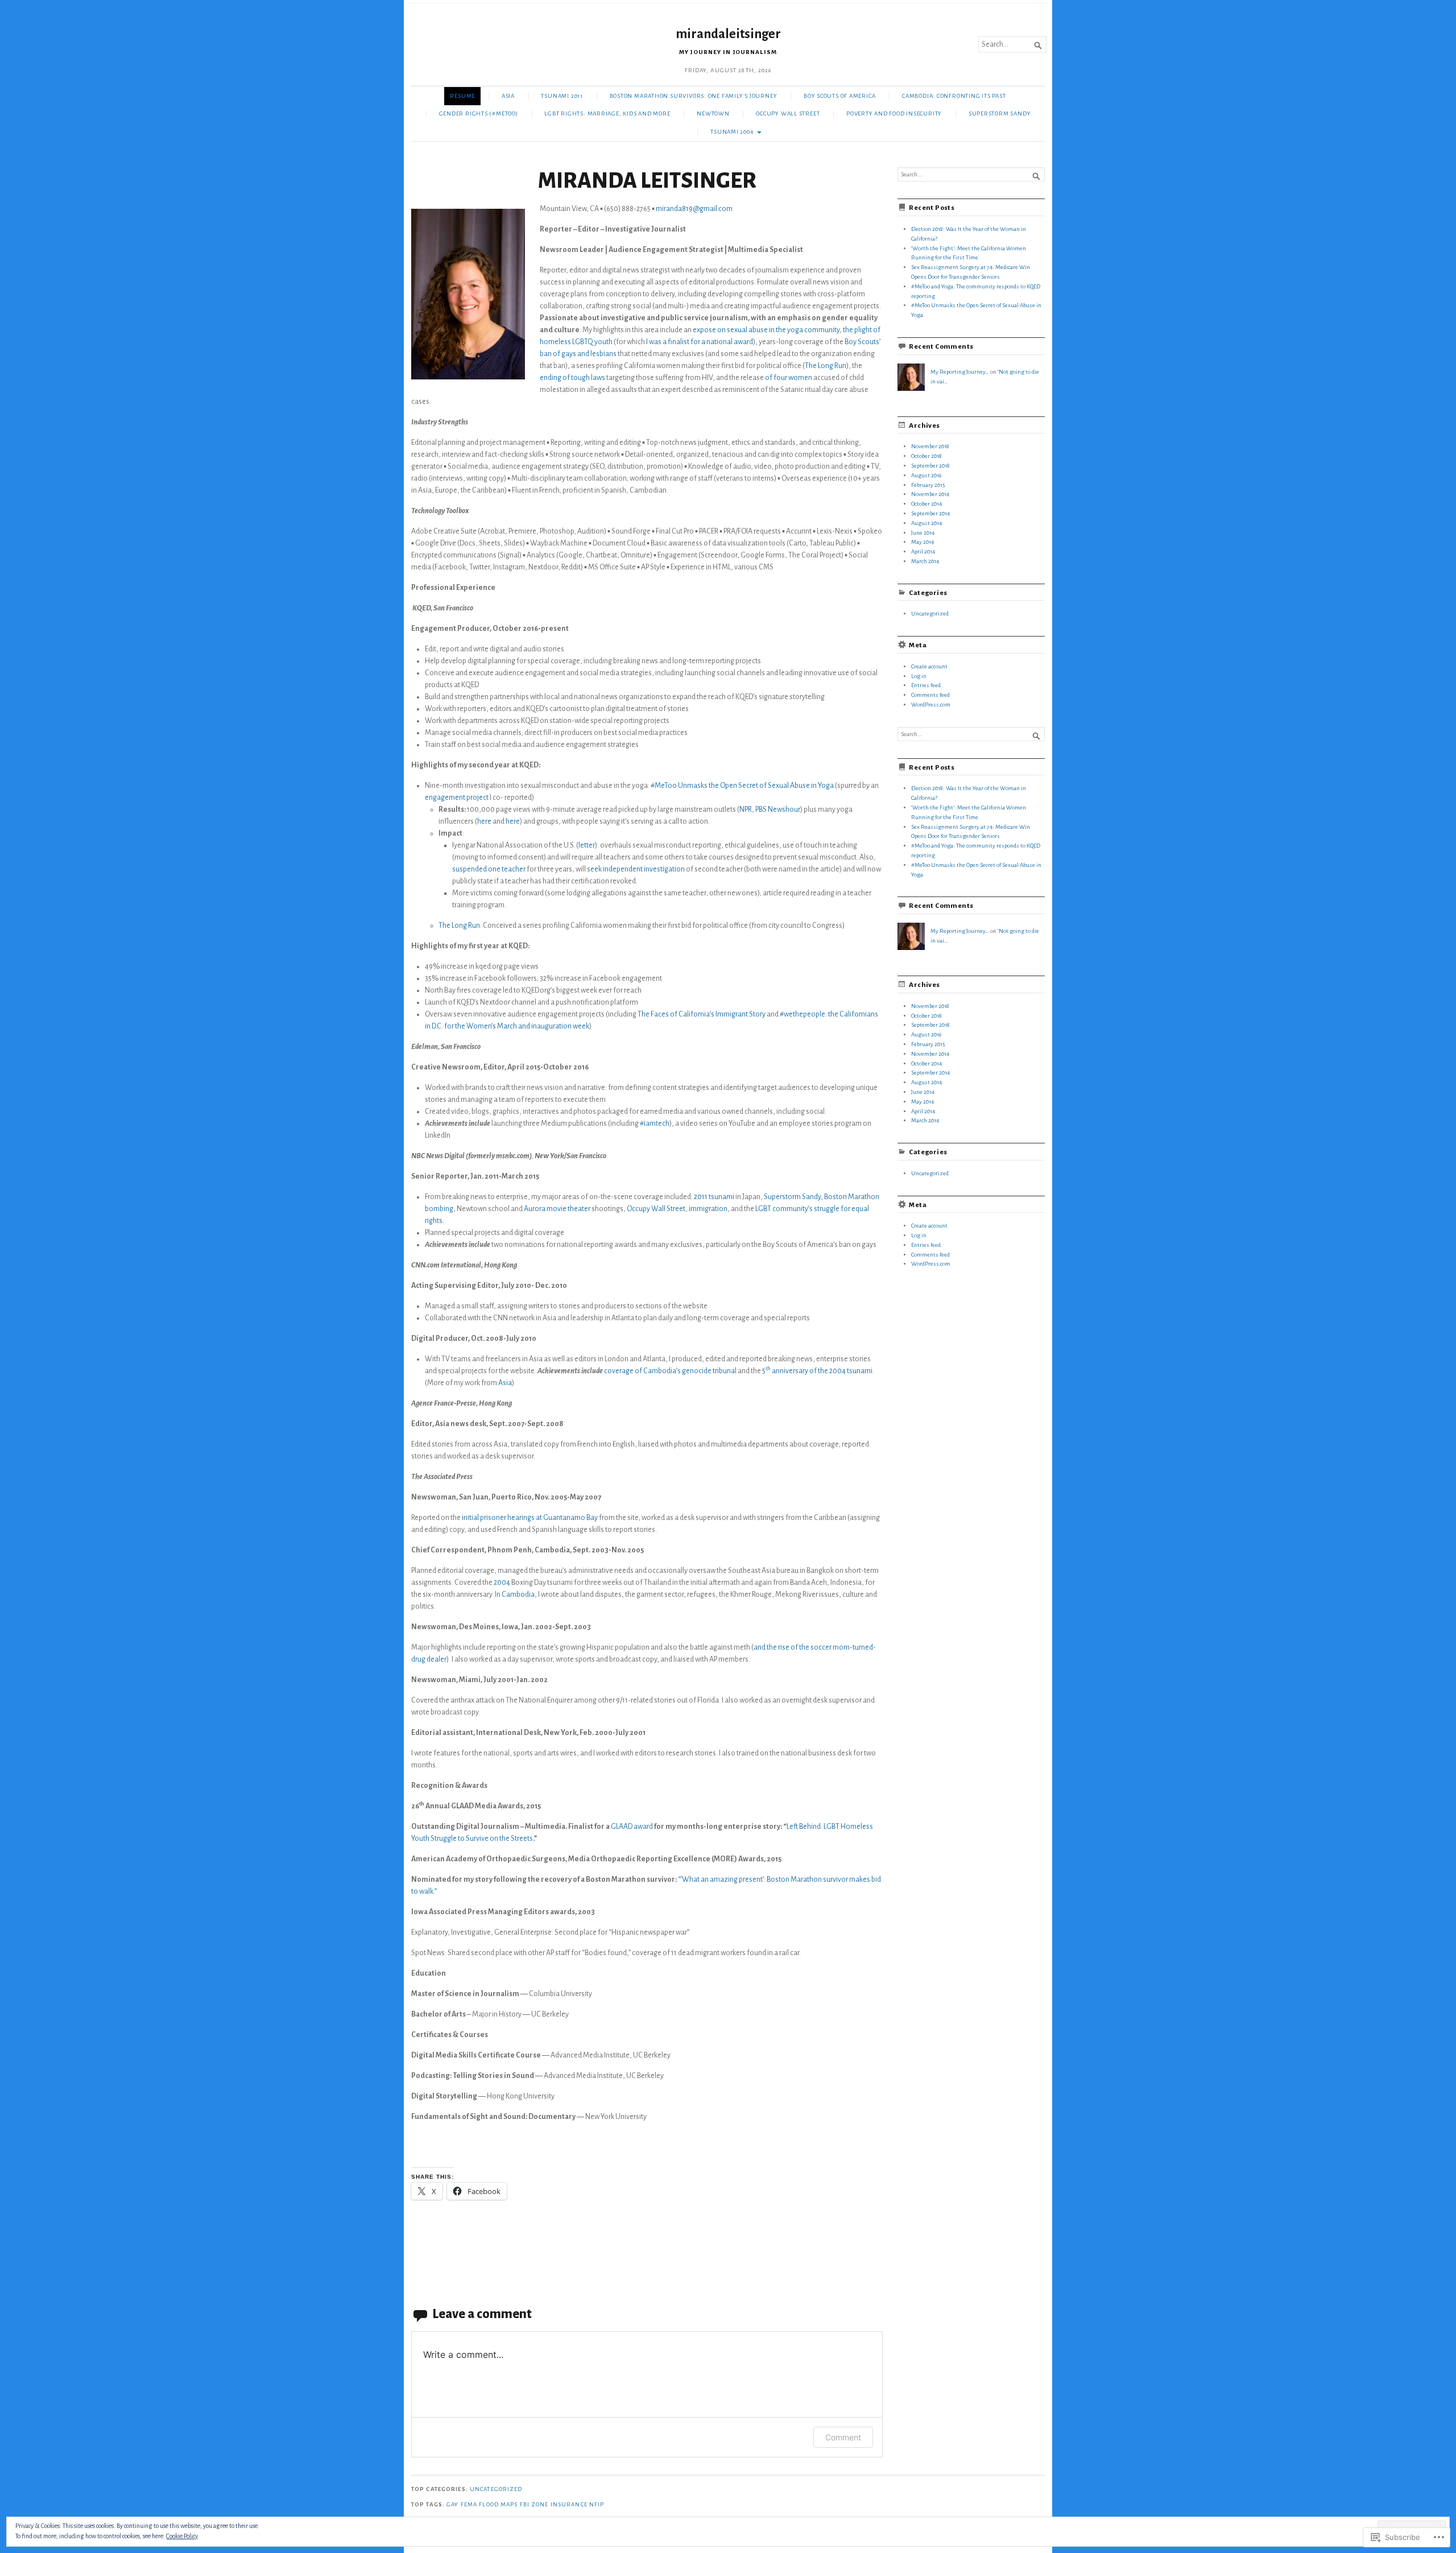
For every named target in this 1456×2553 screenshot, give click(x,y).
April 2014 (923, 552)
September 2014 (930, 513)
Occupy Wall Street (788, 113)
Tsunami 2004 (732, 132)
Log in (919, 676)
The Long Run (826, 366)
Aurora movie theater (557, 1209)
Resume (462, 96)
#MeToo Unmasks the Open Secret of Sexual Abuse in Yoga (742, 786)
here (484, 821)
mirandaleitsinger (728, 34)
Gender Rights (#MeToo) (479, 113)
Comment (843, 2437)
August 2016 (926, 475)
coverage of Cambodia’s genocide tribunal (670, 1371)
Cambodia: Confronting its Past (954, 96)
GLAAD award (631, 1827)
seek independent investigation (636, 869)
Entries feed (926, 685)
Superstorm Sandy (1000, 113)
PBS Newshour (778, 809)
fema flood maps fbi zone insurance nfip (533, 2504)
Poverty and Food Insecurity (894, 113)
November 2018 (930, 446)
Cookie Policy (182, 2536)
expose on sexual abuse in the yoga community (766, 330)
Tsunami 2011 (562, 96)
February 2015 (928, 485)
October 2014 (926, 504)
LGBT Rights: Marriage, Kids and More (607, 113)
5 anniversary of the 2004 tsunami (817, 1371)
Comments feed (930, 695)
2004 (502, 1583)
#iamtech (654, 1123)
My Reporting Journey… (960, 372)
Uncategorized (930, 614)
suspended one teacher (489, 869)
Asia (508, 96)
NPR (746, 809)
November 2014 (930, 494)
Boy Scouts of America (839, 96)
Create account (929, 666)
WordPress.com (931, 705)
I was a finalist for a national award (700, 342)
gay (452, 2504)
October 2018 (926, 456)
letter (587, 845)
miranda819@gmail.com (694, 209)
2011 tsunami (714, 1197)
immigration (708, 1209)
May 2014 (923, 542)
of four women (788, 378)
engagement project (457, 798)
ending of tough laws (572, 378)
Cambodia (518, 1594)
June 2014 (923, 533)
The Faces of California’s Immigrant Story (702, 1014)
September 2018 (930, 466)
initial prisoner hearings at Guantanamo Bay (530, 1518)
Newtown (713, 113)
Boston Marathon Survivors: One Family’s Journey (694, 96)
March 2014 (925, 561)
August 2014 (926, 523)
